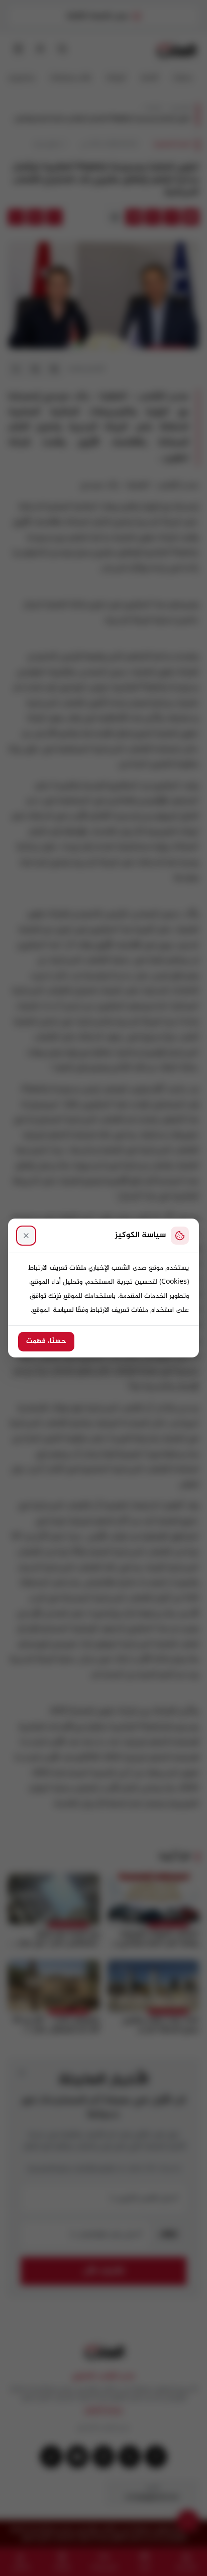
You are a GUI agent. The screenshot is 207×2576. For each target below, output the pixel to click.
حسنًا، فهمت (46, 1341)
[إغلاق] (26, 1236)
